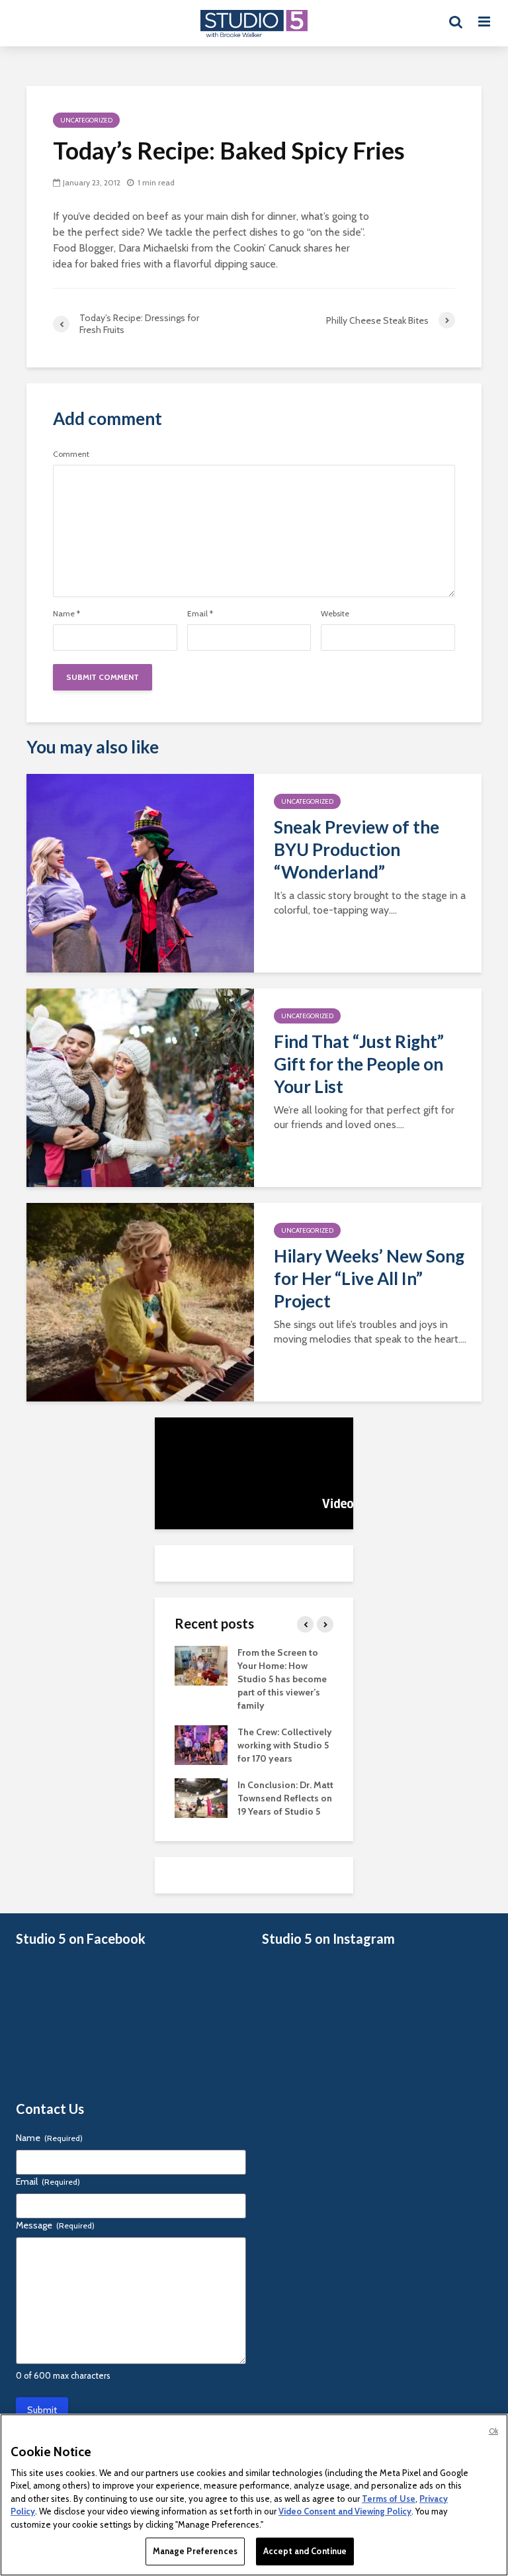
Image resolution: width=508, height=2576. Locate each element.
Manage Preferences (195, 2551)
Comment (71, 454)
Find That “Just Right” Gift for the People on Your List (359, 1064)
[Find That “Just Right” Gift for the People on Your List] (140, 1087)
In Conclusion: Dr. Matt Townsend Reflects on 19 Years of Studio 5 (285, 1798)
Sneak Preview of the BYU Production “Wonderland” (357, 849)
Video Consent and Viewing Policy (345, 2511)
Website (335, 614)
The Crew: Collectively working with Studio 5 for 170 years (285, 1745)
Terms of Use (389, 2499)
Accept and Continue (305, 2551)
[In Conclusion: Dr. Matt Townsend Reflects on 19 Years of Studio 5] (201, 1797)
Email (200, 614)
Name (66, 614)
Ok (493, 2431)
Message (55, 2225)
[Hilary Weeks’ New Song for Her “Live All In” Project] (140, 1301)
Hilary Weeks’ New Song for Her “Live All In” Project (369, 1278)
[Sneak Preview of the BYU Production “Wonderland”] (140, 872)
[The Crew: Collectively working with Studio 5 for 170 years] (201, 1744)
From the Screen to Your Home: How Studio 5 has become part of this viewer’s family (282, 1679)
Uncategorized (86, 120)
